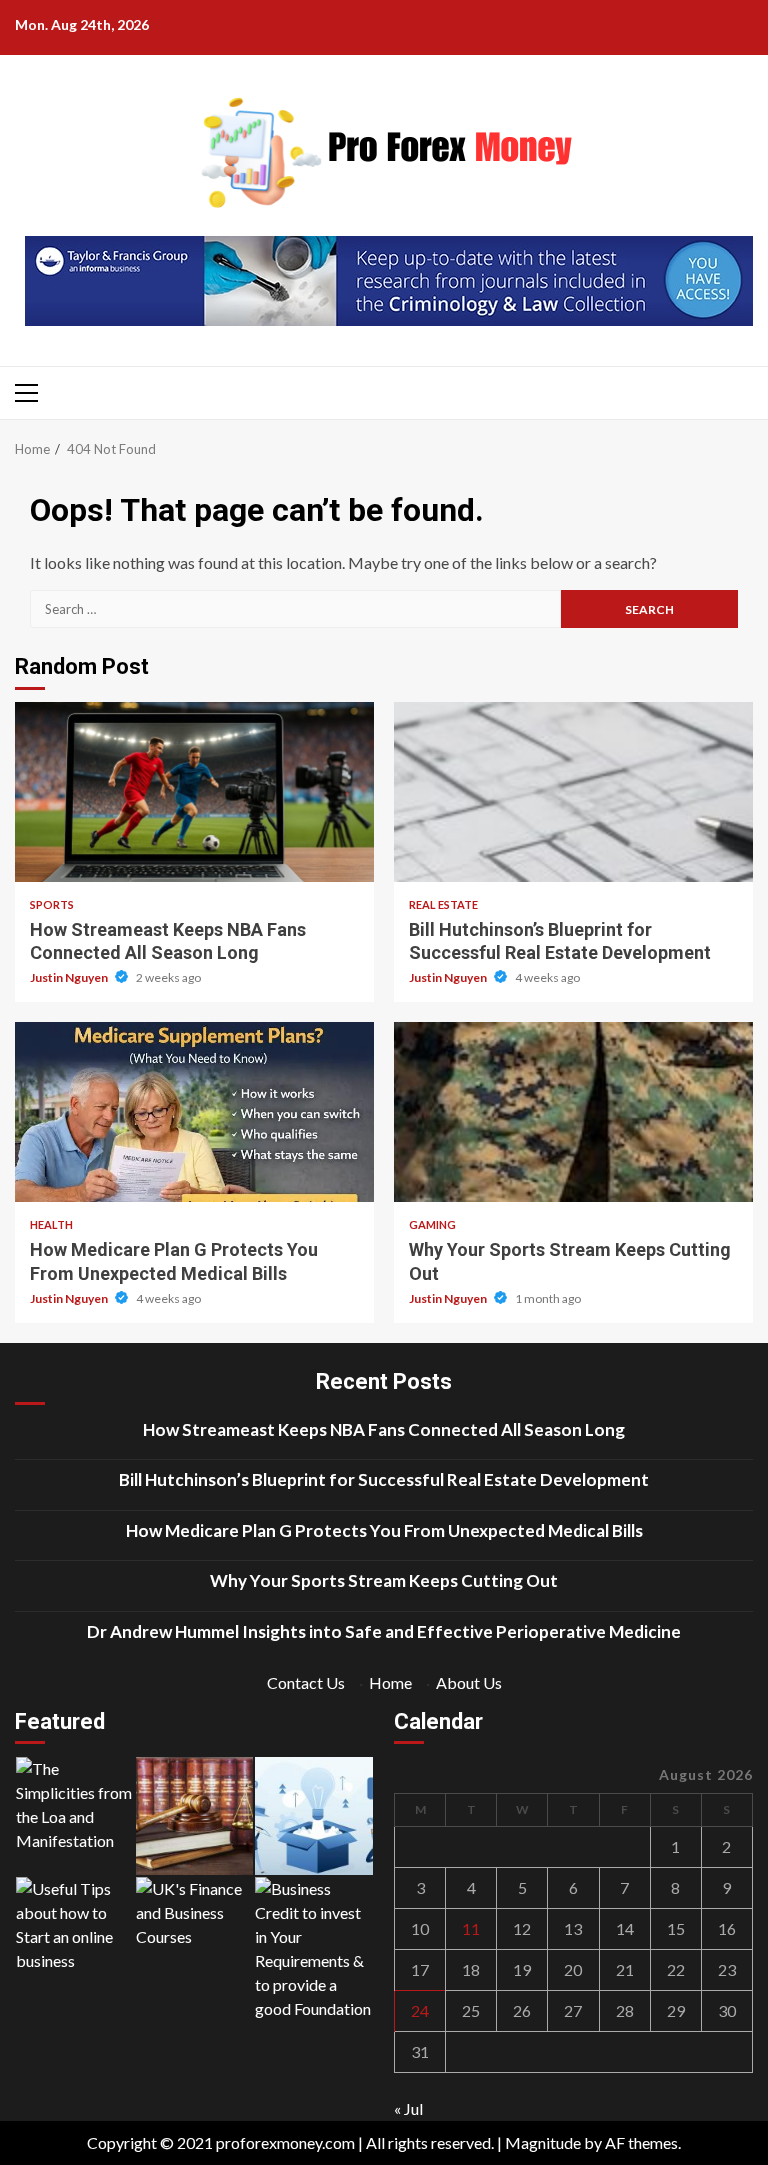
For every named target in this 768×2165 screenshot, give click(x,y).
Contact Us (306, 1682)
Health (51, 1224)
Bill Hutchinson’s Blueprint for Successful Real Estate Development (573, 792)
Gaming (432, 1224)
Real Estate (443, 904)
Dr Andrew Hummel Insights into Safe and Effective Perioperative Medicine (384, 1631)
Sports (52, 904)
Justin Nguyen (70, 977)
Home (390, 1682)
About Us (469, 1682)
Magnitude (543, 2142)
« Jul (408, 2108)
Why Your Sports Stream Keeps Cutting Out (573, 1112)
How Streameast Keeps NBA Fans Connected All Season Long (194, 792)
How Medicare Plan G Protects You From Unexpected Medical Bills (194, 1112)
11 (471, 1928)
